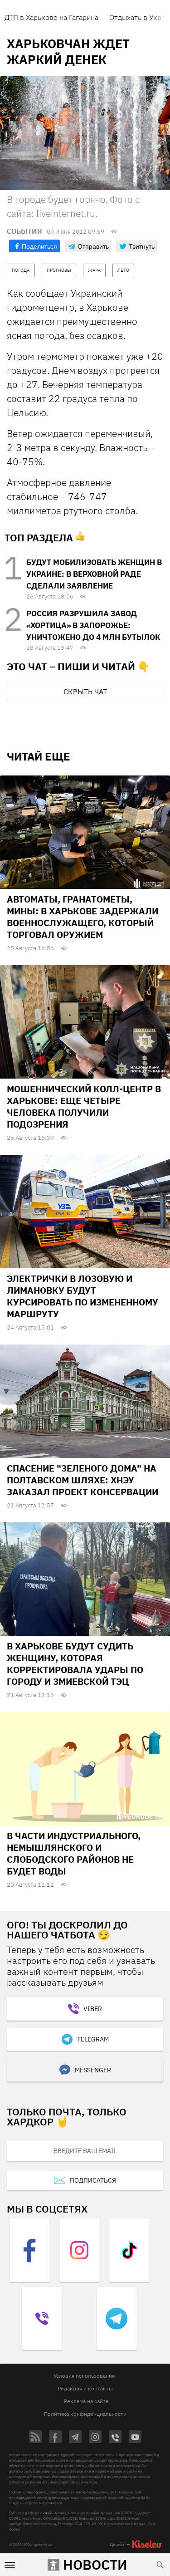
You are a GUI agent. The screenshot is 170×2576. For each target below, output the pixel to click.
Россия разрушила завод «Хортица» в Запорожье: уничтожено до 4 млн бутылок (93, 625)
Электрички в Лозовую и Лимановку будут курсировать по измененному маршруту (83, 1296)
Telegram (93, 2039)
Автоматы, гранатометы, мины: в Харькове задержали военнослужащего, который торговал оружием (83, 917)
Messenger (93, 2070)
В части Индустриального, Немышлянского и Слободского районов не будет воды (74, 1853)
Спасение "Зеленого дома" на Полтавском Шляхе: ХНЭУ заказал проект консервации (83, 1480)
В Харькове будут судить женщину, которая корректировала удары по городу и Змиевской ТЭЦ (75, 1664)
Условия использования (84, 2376)
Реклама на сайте (86, 2401)
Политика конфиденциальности (85, 2414)
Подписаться (93, 2180)
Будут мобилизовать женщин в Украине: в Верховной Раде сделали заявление (94, 574)
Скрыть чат (85, 692)
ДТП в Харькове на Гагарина (51, 17)
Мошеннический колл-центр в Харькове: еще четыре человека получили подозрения (84, 1106)
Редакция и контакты (85, 2388)
